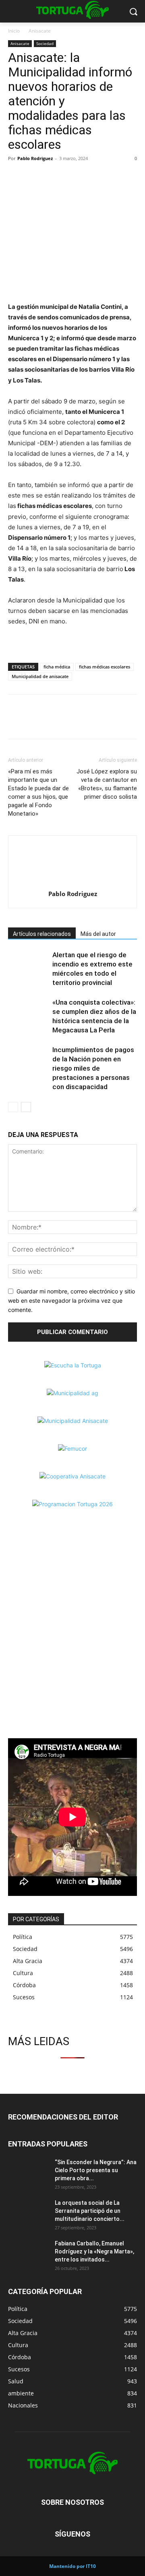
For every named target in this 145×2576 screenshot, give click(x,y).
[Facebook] (16, 177)
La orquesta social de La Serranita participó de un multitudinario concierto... (90, 2211)
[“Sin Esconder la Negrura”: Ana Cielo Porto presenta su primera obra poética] (28, 2172)
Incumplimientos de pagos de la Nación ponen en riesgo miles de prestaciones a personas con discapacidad (93, 1068)
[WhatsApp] (53, 177)
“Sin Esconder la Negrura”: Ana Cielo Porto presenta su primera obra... (96, 2170)
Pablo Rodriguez (35, 158)
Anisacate (40, 31)
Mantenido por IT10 (72, 2566)
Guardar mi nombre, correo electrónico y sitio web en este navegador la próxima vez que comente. (71, 1300)
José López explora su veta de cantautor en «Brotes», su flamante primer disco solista (107, 784)
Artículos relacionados (42, 934)
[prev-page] (13, 1107)
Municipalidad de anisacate (40, 676)
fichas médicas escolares (105, 667)
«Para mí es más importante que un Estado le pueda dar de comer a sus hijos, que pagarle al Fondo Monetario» (38, 793)
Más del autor (98, 934)
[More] (72, 177)
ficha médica (57, 667)
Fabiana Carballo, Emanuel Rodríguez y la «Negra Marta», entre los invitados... (94, 2251)
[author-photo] (72, 883)
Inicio (14, 31)
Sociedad (45, 43)
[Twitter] (35, 177)
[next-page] (26, 1107)
